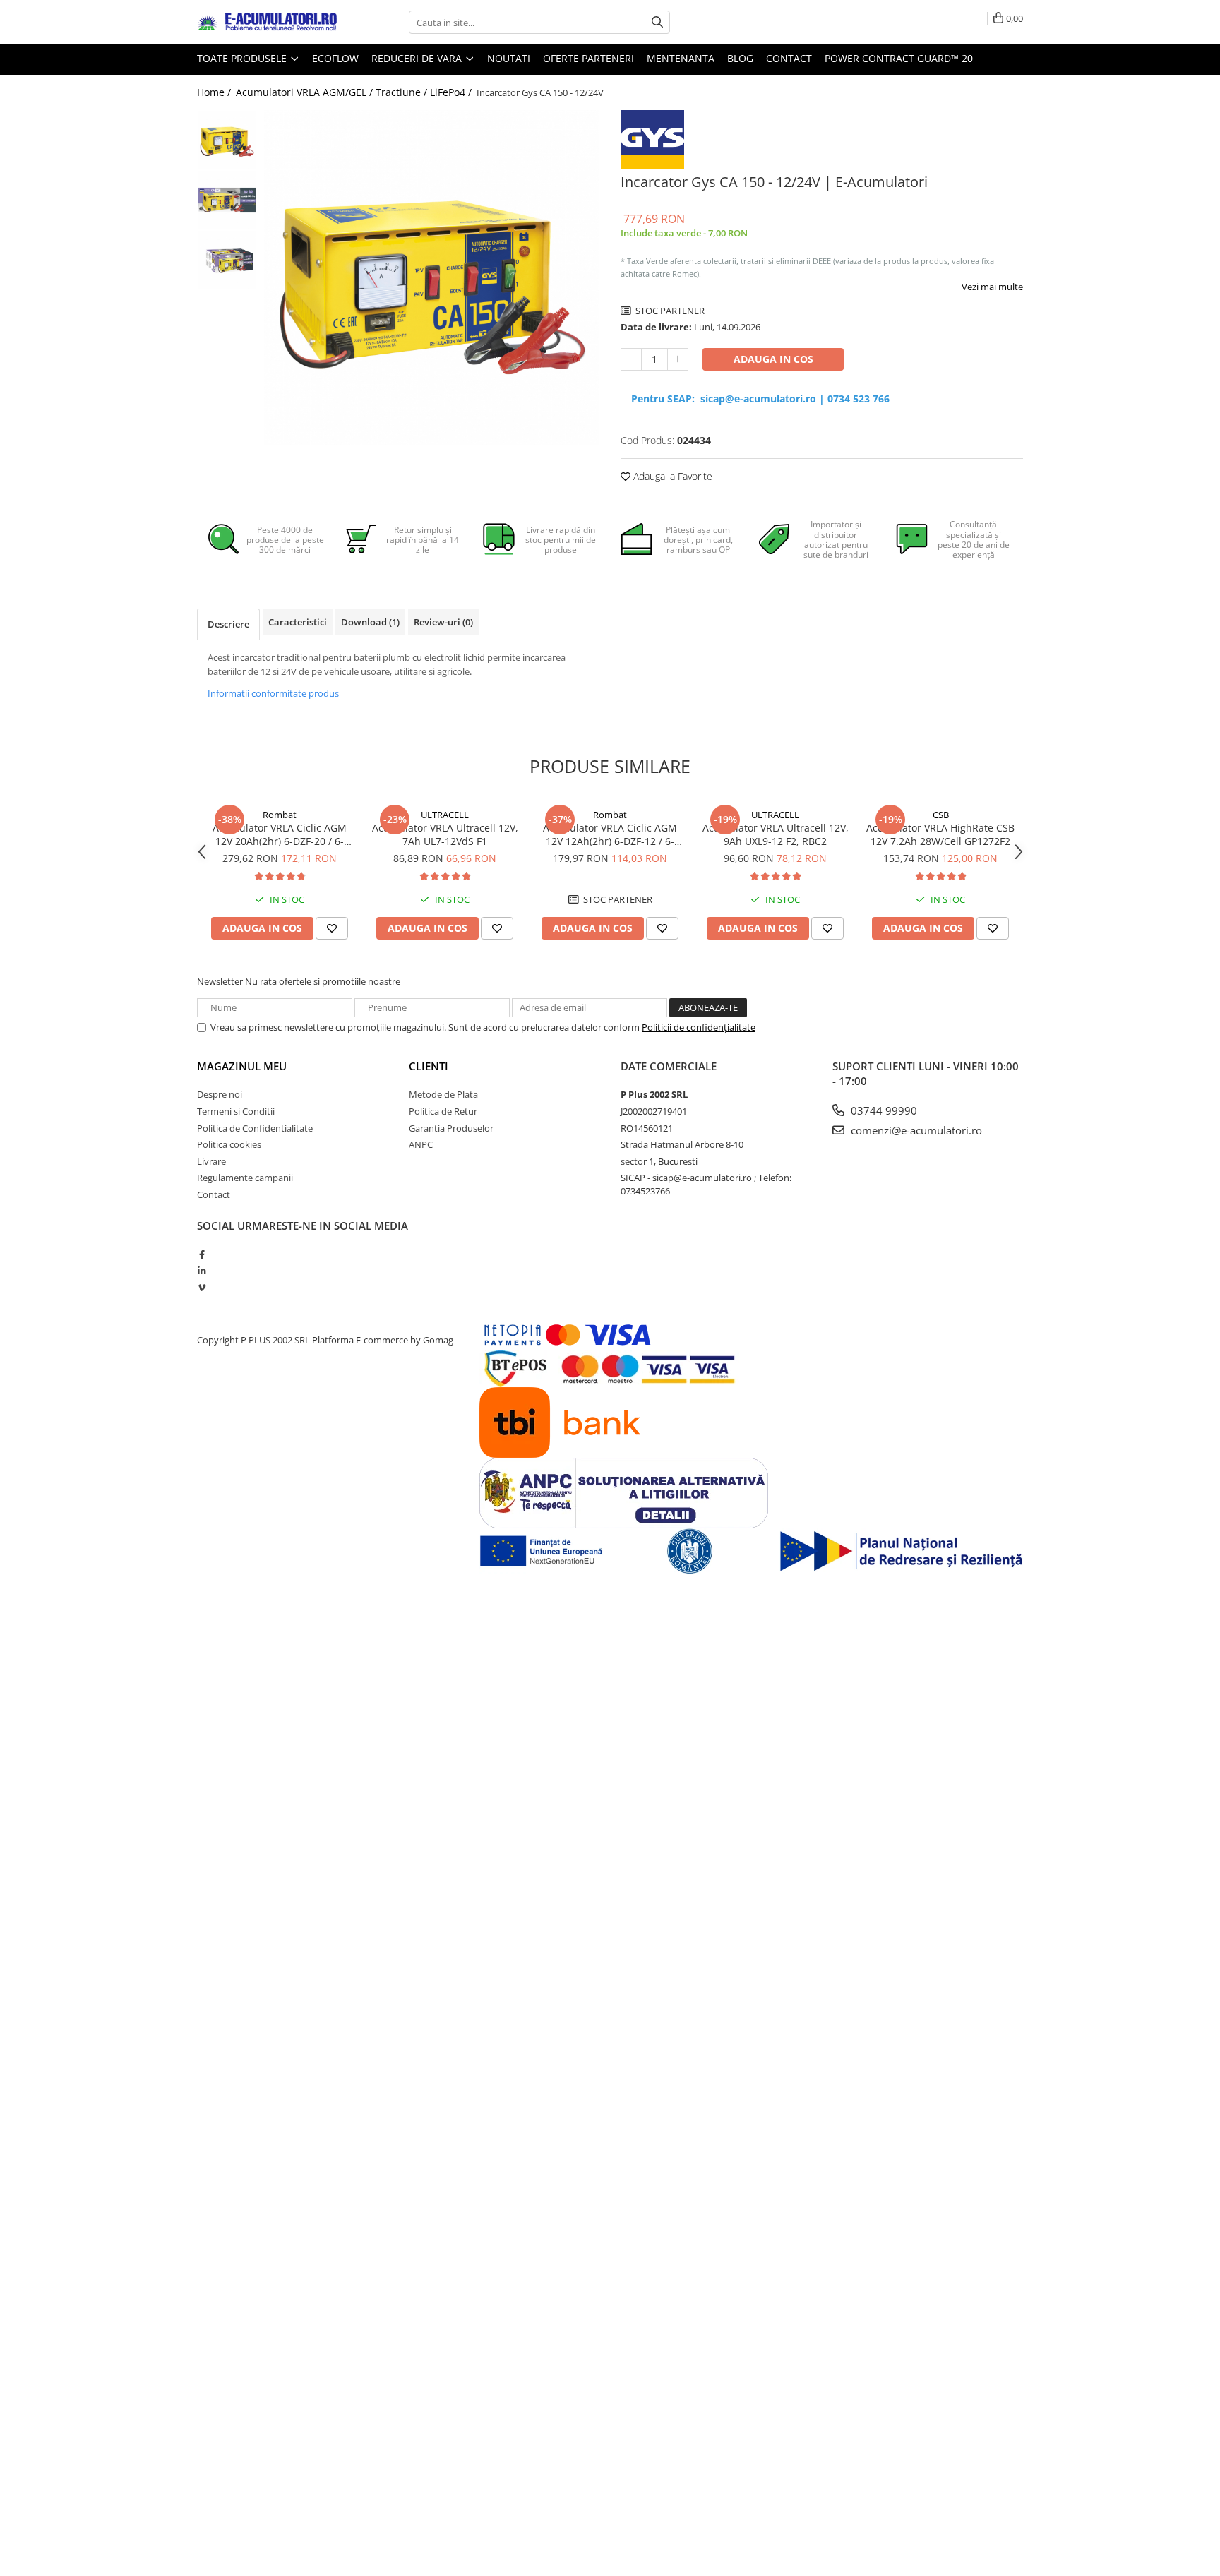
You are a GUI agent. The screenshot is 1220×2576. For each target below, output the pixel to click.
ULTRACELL (445, 815)
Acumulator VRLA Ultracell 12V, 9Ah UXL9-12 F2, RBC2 (776, 834)
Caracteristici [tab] (298, 622)
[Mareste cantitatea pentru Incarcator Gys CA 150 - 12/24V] (678, 359)
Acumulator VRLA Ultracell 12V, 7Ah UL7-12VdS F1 (445, 834)
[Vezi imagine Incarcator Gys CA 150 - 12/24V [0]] (227, 140)
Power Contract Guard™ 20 (899, 58)
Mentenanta (681, 58)
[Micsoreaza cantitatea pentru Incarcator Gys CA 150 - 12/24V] (631, 359)
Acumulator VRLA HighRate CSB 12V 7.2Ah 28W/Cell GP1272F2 (940, 834)
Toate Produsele (243, 58)
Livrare (211, 1161)
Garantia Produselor (451, 1128)
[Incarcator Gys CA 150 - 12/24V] (432, 278)
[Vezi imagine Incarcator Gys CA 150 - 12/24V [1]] (227, 200)
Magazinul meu (242, 1066)
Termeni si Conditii (236, 1111)
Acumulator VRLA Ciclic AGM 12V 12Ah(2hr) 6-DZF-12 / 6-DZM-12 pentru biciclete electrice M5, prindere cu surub (610, 834)
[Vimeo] (202, 1288)
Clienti (429, 1066)
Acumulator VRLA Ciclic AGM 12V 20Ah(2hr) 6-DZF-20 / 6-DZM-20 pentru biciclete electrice (280, 834)
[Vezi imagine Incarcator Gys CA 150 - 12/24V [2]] (227, 260)
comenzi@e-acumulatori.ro (915, 1130)
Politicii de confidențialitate (699, 1027)
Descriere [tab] (228, 624)
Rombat (280, 815)
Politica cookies (229, 1144)
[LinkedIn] (202, 1271)
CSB (941, 815)
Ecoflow (335, 58)
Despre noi (220, 1094)
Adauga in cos (773, 359)
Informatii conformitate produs (273, 693)
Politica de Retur (443, 1111)
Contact (789, 58)
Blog (740, 58)
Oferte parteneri (588, 58)
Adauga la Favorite (671, 476)
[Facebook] (202, 1254)
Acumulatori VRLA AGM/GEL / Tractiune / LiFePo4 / (355, 92)
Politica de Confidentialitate (255, 1128)
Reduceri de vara (418, 58)
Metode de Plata (443, 1094)
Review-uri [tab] (443, 622)
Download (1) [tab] (370, 622)
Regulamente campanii (245, 1178)
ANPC (421, 1144)
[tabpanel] (432, 278)
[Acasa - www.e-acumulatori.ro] (268, 23)
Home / (215, 92)
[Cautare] (657, 22)
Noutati (509, 58)
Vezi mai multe (992, 287)
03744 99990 (883, 1110)
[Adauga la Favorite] (332, 928)
